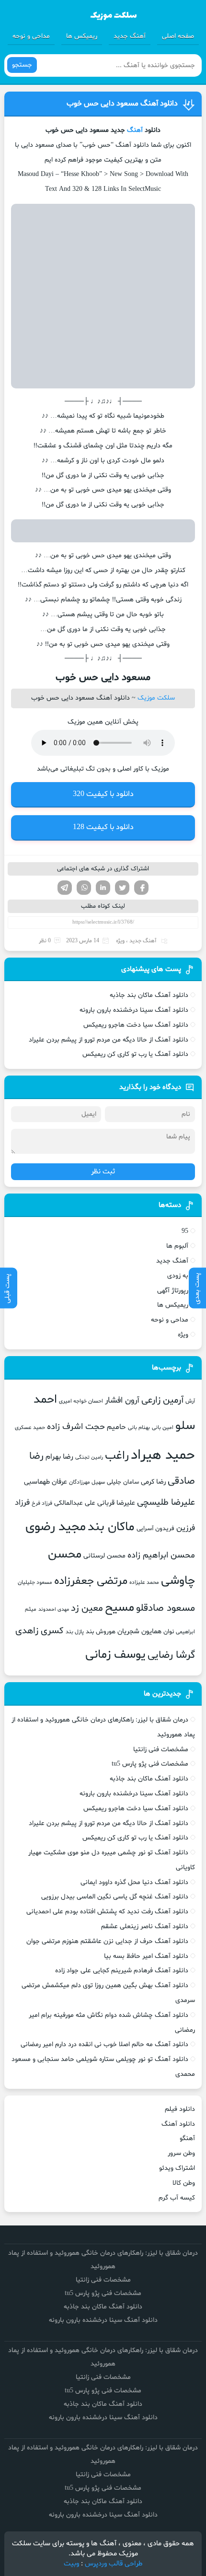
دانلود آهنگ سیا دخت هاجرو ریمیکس (136, 1025)
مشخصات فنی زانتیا (161, 1750)
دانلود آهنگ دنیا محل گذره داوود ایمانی (134, 1882)
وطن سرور (181, 2153)
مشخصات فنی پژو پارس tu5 (150, 1764)
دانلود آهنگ (178, 2124)
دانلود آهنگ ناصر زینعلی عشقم (145, 1926)
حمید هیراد (163, 1455)
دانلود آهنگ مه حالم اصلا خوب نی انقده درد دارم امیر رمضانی (104, 2044)
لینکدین (103, 888)
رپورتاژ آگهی (173, 1291)
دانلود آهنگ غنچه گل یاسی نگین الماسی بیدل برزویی (115, 1897)
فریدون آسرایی (155, 1529)
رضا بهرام (59, 1457)
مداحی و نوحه (31, 36)
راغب (117, 1456)
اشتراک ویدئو (177, 2168)
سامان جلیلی (123, 1482)
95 (185, 1231)
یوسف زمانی (115, 1655)
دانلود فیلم (180, 2109)
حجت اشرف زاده (76, 1427)
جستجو (22, 65)
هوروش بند (101, 1632)
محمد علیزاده (144, 1582)
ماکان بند (111, 1527)
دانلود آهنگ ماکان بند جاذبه (149, 995)
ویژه (120, 941)
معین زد (87, 1608)
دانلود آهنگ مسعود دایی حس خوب (122, 104)
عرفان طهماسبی (46, 1482)
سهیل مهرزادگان (87, 1482)
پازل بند (75, 1632)
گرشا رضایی (171, 1655)
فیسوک (141, 888)
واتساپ (84, 888)
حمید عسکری (30, 1428)
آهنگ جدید (130, 36)
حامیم (116, 1427)
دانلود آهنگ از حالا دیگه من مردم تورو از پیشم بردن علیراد (109, 1040)
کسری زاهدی (40, 1631)
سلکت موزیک (156, 698)
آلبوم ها (177, 1246)
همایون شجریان (139, 1631)
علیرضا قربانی (116, 1503)
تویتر (122, 888)
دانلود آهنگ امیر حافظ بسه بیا (146, 1956)
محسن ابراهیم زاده (161, 1555)
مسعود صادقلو (166, 1608)
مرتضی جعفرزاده (91, 1581)
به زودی (178, 1276)
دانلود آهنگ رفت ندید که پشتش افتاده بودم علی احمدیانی (107, 1912)
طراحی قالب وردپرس (114, 2564)
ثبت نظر (103, 1172)
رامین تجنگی (89, 1458)
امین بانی (163, 1428)
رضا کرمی (153, 1482)
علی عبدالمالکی (75, 1503)
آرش (190, 1401)
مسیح (120, 1608)
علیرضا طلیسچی (166, 1503)
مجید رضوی (56, 1527)
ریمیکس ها (82, 36)
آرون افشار (122, 1401)
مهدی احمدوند (54, 1610)
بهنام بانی (139, 1428)
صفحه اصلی (178, 36)
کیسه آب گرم (177, 2198)
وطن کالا (184, 2183)
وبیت (71, 2564)
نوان (169, 1632)
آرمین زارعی (162, 1400)
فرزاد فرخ (42, 1503)
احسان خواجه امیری (81, 1401)
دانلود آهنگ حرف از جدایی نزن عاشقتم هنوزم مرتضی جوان (107, 1941)
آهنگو (187, 2138)
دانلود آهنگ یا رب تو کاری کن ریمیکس (135, 1054)
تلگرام (65, 888)
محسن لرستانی (104, 1556)
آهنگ (135, 130)
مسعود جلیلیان (35, 1582)
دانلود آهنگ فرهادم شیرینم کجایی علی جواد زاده (122, 1971)
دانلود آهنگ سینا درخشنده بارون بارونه (134, 1010)
